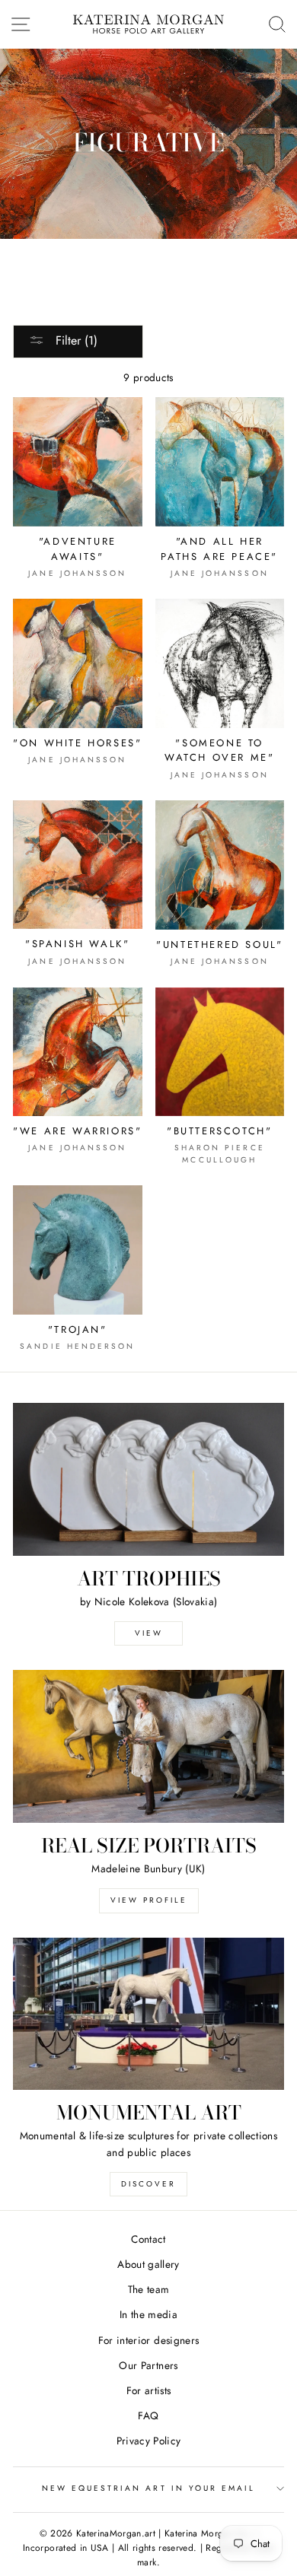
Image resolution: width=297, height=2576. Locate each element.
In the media (148, 2314)
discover (148, 2184)
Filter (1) (75, 340)
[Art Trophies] (148, 1479)
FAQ (148, 2415)
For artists (149, 2390)
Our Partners (148, 2365)
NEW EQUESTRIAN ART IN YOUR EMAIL (149, 2488)
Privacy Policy (149, 2441)
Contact (148, 2239)
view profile (149, 1900)
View (149, 1633)
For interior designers (148, 2340)
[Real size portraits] (148, 1746)
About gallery (148, 2264)
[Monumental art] (148, 2014)
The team (149, 2289)
